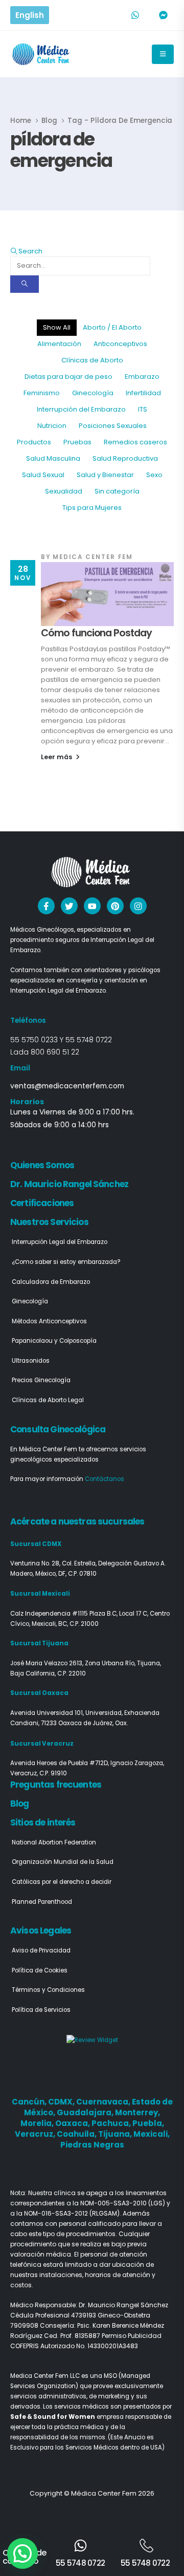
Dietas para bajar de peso (68, 377)
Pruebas (77, 442)
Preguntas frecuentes (56, 1785)
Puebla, (148, 2123)
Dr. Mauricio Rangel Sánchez (69, 1184)
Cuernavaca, (104, 2102)
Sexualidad (64, 491)
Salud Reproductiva (125, 458)
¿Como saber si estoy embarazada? (66, 1262)
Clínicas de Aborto (92, 360)
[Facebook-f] (46, 906)
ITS (143, 409)
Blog (20, 1804)
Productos (34, 442)
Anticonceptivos (120, 344)
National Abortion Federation (54, 1842)
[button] (26, 251)
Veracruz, (36, 2134)
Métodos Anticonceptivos (49, 1321)
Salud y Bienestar (105, 475)
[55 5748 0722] (80, 2546)
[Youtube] (92, 906)
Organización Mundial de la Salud (63, 1862)
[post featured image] (107, 594)
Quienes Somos (42, 1165)
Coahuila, (77, 2134)
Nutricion (52, 426)
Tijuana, (116, 2134)
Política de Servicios (41, 2010)
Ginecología (93, 393)
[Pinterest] (115, 906)
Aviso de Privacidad (41, 1950)
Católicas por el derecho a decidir (62, 1882)
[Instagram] (138, 906)
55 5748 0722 (89, 1040)
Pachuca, (112, 2123)
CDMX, (62, 2102)
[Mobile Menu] (163, 54)
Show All (57, 327)
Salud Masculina (53, 458)
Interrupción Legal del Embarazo (60, 1242)
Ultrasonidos (31, 1361)
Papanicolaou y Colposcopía (54, 1341)
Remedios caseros (135, 442)
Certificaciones (42, 1203)
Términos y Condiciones (48, 1990)
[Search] (25, 284)
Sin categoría (117, 491)
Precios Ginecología (41, 1380)
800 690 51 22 (55, 1052)
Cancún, (30, 2102)
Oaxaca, (73, 2123)
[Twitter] (69, 906)
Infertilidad (143, 393)
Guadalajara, (86, 2112)
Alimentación (59, 344)
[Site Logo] (42, 54)
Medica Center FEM (93, 557)
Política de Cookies (40, 1970)
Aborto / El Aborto (112, 327)
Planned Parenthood (42, 1902)
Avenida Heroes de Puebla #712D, (60, 1763)
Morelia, (38, 2123)
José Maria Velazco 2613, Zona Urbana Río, (74, 1663)
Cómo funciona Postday (96, 633)
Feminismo (42, 393)
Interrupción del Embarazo (81, 409)
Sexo (154, 475)
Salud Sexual (43, 475)
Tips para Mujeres (92, 508)
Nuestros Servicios (49, 1222)
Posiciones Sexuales (113, 426)
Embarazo (142, 377)
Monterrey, (137, 2112)
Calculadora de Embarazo (51, 1282)
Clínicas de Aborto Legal (48, 1400)
